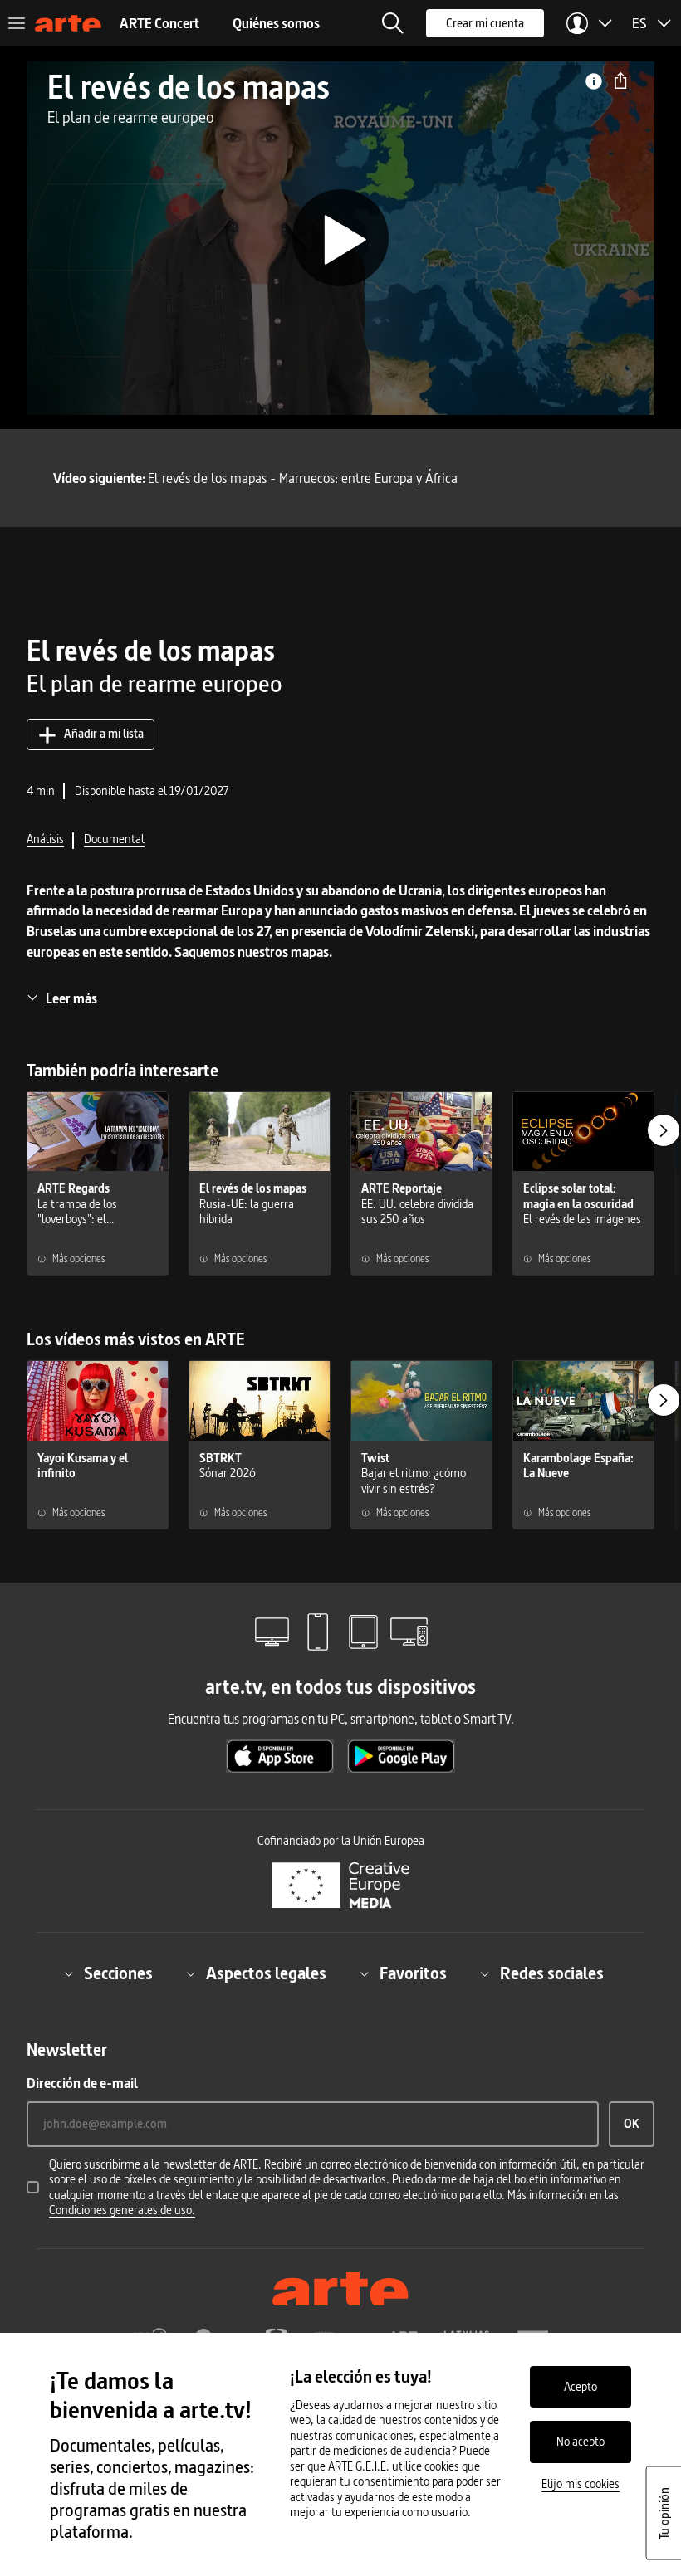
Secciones (118, 1973)
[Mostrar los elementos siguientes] (664, 1130)
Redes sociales (552, 1973)
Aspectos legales (266, 1973)
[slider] (340, 367)
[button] (393, 23)
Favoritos (413, 1973)
